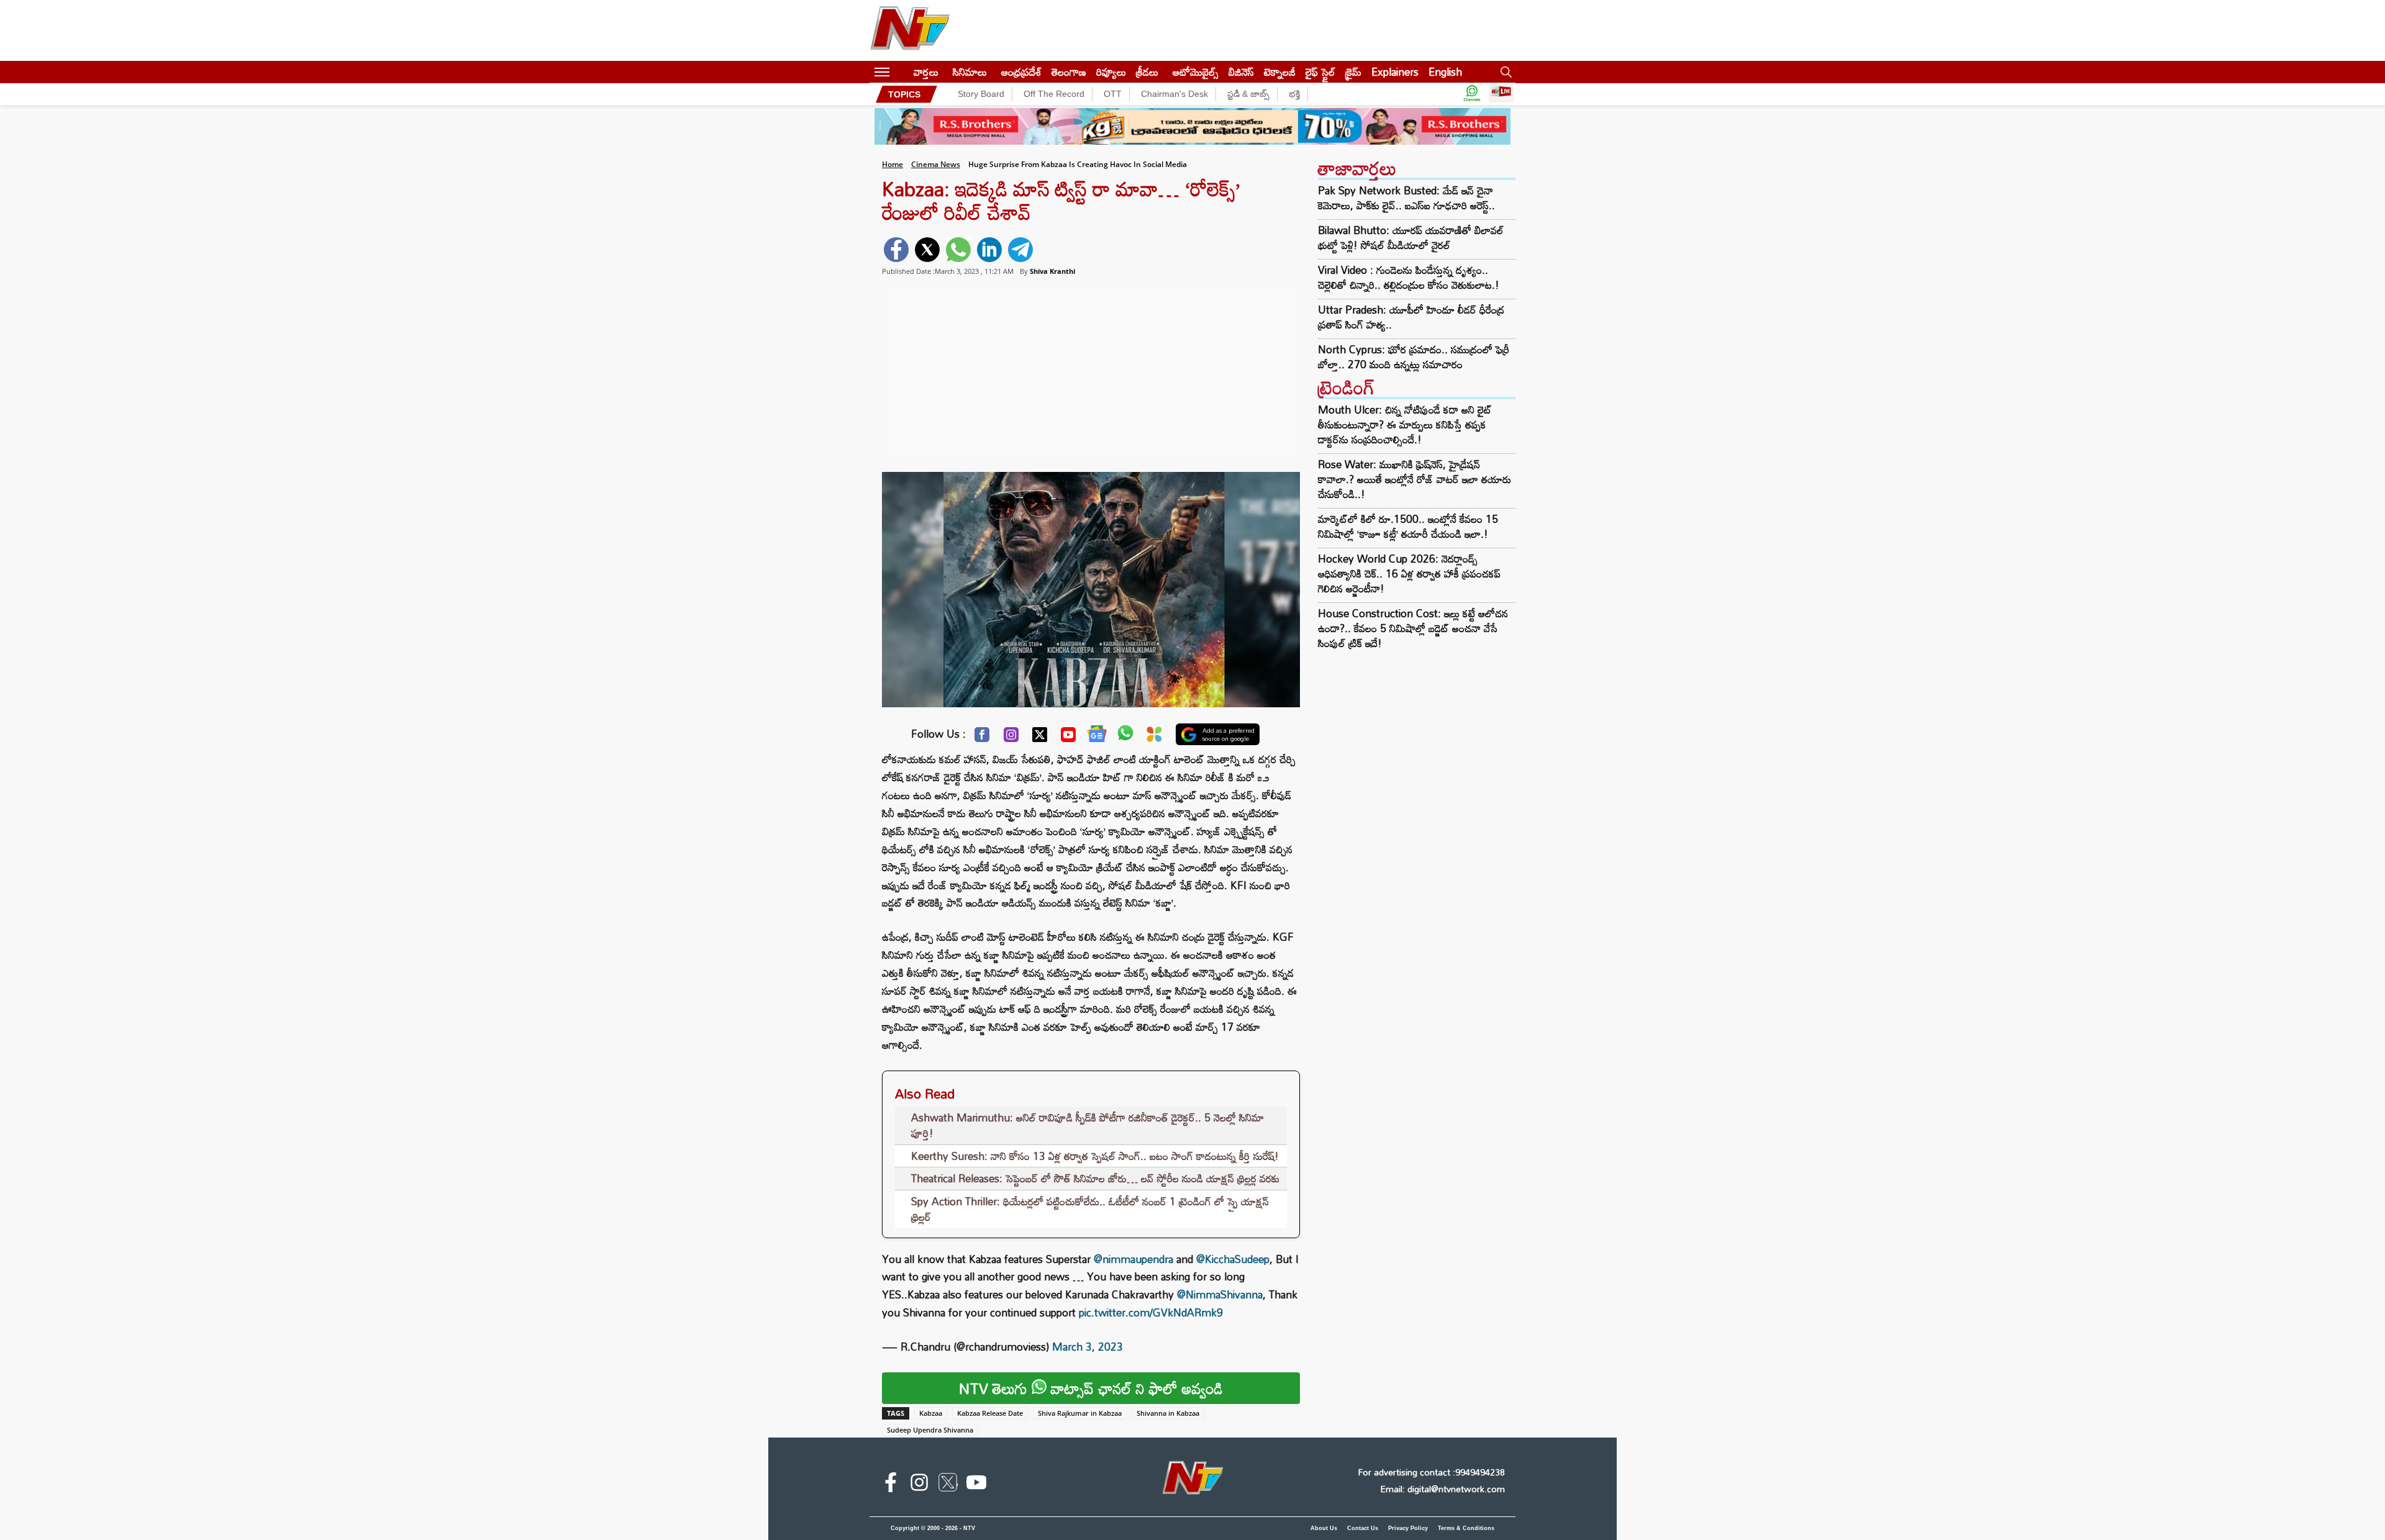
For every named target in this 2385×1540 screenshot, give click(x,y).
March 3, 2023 (1088, 1347)
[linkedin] (989, 250)
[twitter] (927, 250)
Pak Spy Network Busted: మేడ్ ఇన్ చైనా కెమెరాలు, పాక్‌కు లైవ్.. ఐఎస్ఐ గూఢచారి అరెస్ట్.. (1406, 198)
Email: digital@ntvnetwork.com (1442, 1489)
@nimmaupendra (1133, 1259)
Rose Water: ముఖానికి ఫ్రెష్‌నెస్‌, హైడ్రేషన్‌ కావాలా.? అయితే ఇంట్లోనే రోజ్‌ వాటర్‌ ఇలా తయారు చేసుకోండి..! (1415, 479)
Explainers (1395, 72)
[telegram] (1020, 250)
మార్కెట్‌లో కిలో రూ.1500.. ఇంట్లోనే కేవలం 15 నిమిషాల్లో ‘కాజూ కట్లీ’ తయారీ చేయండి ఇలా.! (1408, 526)
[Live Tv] (1501, 94)
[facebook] (896, 250)
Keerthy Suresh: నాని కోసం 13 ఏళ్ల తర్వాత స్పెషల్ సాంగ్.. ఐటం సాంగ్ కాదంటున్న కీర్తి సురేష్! (1095, 1156)
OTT (1113, 94)
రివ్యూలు (1111, 72)
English (1445, 72)
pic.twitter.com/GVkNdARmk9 (1151, 1312)
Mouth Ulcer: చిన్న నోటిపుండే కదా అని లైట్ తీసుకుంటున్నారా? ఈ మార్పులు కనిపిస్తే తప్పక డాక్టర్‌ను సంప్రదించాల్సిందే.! (1405, 424)
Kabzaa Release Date (990, 1413)
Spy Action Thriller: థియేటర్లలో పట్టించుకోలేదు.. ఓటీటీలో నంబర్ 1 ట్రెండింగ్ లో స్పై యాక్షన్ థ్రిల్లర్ (1090, 1209)
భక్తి (1294, 94)
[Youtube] (1068, 738)
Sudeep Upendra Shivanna (930, 1430)
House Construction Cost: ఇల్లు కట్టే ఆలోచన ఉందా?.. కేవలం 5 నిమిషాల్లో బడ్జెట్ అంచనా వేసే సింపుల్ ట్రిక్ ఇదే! (1413, 628)
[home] (902, 72)
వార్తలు (926, 72)
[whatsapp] (958, 250)
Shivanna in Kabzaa (1168, 1413)
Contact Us (1363, 1528)
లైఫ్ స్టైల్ (1320, 72)
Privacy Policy (1408, 1528)
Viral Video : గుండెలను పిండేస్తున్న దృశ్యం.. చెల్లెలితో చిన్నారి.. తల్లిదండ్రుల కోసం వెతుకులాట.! (1409, 278)
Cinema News (936, 164)
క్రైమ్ (1353, 72)
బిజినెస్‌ (1241, 72)
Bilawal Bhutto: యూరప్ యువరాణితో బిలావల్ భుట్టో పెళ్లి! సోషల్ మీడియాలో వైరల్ (1411, 238)
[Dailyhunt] (1154, 737)
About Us (1324, 1528)
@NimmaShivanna (1220, 1294)
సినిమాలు (970, 72)
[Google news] (1097, 736)
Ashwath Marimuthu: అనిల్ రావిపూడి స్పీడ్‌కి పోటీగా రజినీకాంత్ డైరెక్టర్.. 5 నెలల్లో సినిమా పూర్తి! (1088, 1126)
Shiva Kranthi (1052, 271)
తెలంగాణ (1069, 72)
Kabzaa (931, 1413)
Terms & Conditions (1466, 1528)
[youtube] (976, 1485)
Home (893, 164)
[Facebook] (982, 738)
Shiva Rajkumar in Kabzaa (1080, 1413)
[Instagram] (1011, 738)
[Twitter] (1040, 738)
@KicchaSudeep (1233, 1259)
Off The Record (1054, 94)
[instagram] (919, 1485)
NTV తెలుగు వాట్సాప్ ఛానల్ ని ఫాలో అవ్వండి (1091, 1388)
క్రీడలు (1147, 72)
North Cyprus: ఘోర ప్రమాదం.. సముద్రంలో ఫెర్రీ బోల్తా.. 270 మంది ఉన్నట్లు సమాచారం (1414, 357)
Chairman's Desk (1174, 94)
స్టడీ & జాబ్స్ (1248, 94)
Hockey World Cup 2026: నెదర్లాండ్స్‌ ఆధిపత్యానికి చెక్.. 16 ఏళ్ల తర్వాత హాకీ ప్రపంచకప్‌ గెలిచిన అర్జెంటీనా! (1409, 573)
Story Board (981, 94)
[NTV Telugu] (910, 30)
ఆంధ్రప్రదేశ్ (1021, 72)
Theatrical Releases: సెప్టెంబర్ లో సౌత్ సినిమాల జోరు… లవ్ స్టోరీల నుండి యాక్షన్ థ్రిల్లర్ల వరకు (1095, 1178)
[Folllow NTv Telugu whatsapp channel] (1472, 94)
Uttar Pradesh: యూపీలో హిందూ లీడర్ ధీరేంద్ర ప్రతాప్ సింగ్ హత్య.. (1411, 317)
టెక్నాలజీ (1280, 72)
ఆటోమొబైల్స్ (1196, 72)
